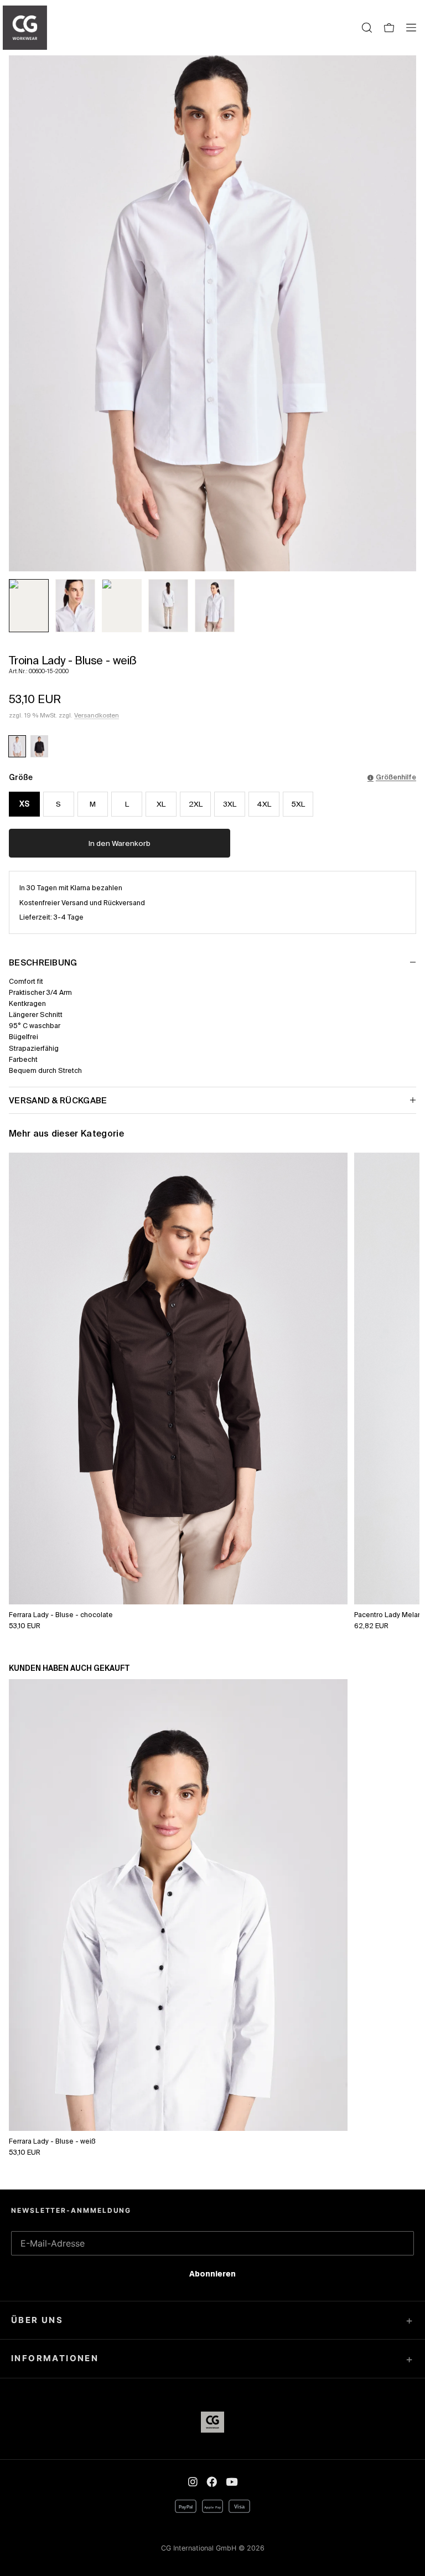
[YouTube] (232, 2482)
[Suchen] (367, 28)
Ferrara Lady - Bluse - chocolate (61, 1614)
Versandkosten (97, 715)
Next (399, 1346)
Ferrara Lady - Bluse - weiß (52, 2141)
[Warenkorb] (389, 28)
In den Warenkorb (120, 843)
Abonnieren (212, 2276)
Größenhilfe (396, 777)
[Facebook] (212, 2482)
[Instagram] (193, 2482)
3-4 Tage (69, 917)
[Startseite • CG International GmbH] (25, 28)
